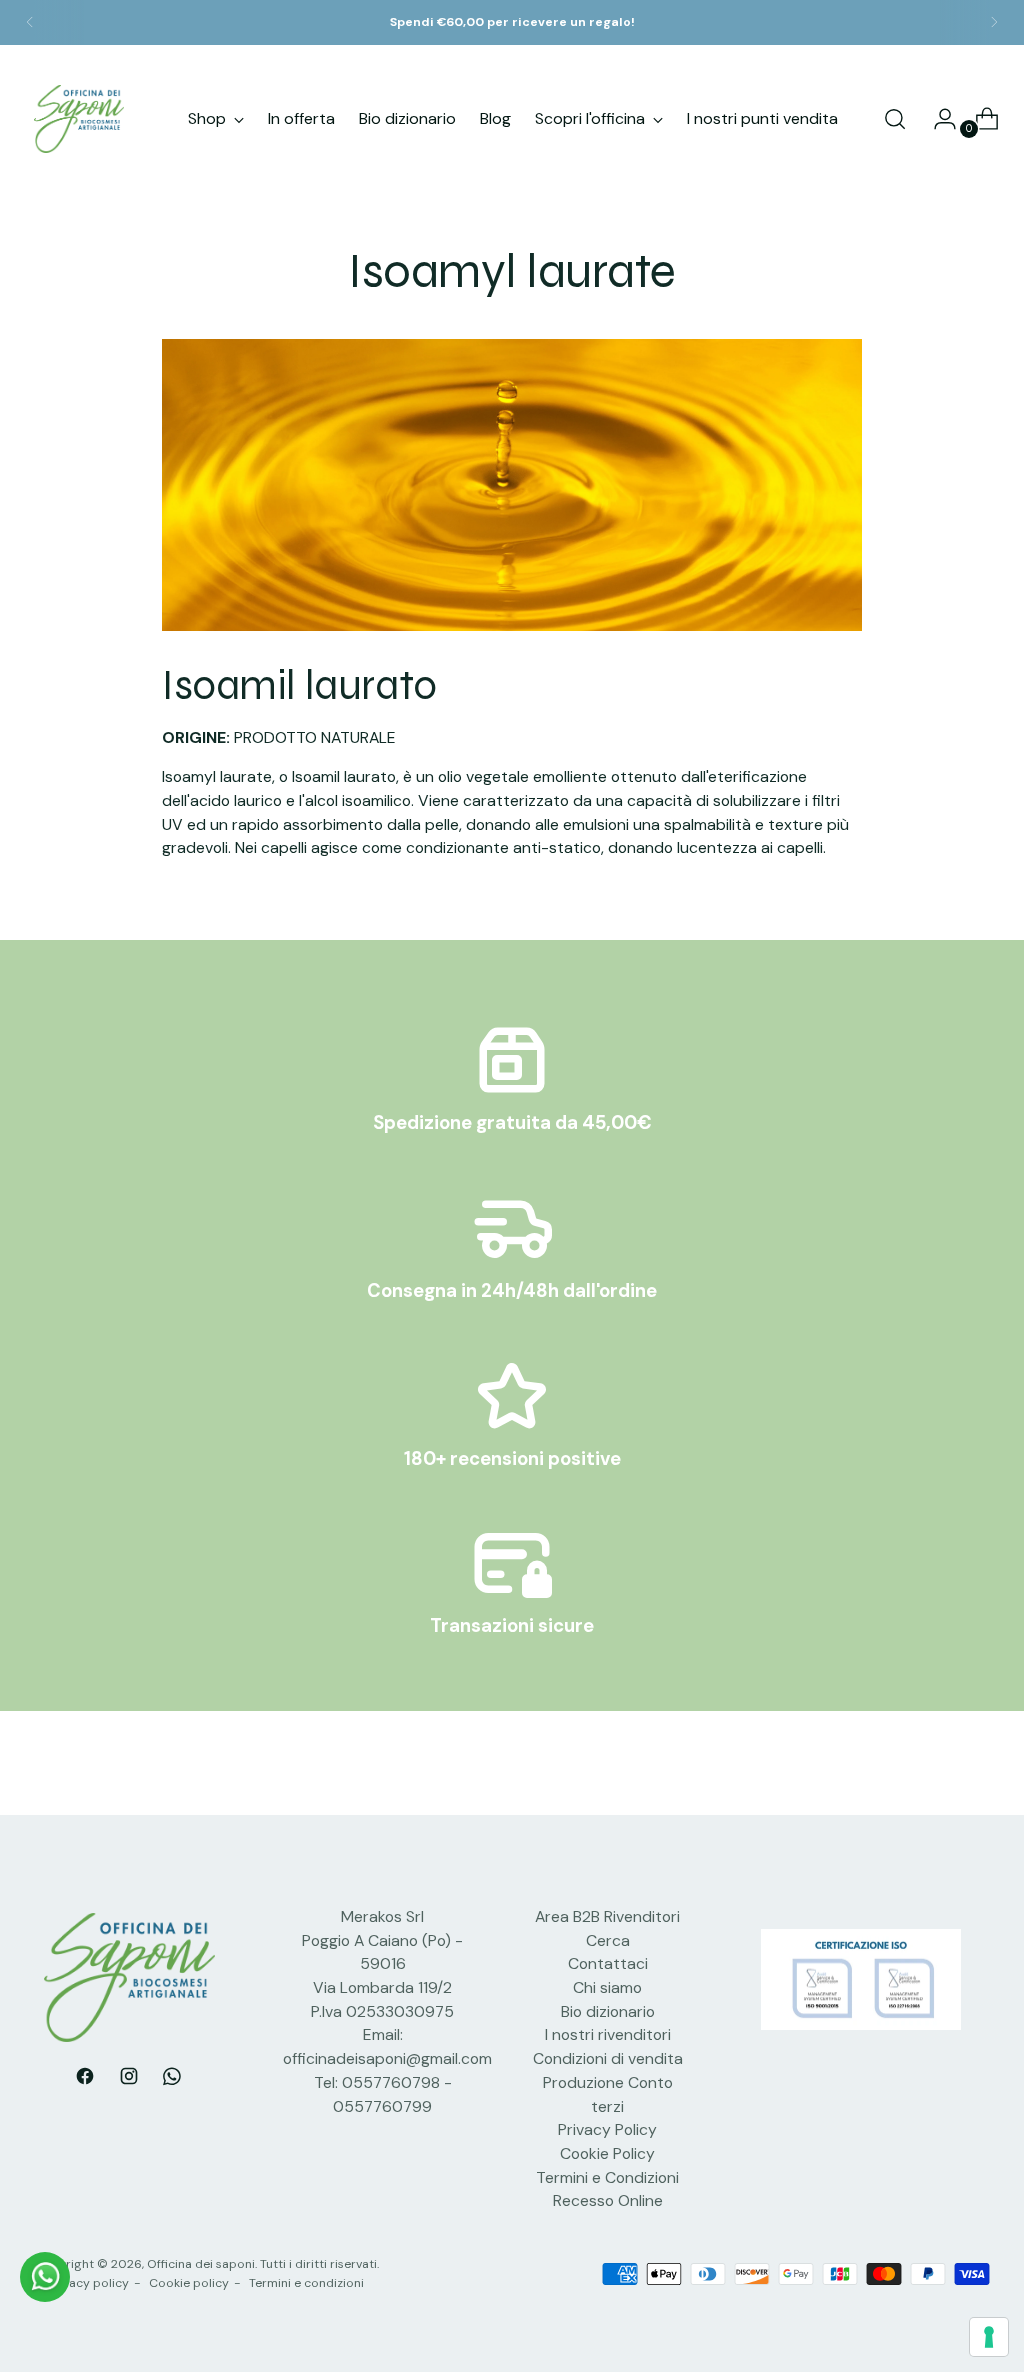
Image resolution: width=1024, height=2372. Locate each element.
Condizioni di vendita (608, 2058)
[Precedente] (30, 22)
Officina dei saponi (201, 2264)
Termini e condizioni (306, 2283)
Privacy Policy (607, 2129)
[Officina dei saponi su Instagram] (129, 2079)
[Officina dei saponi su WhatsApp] (173, 2079)
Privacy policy (88, 2283)
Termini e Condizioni (607, 2177)
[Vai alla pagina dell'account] (937, 119)
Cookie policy (189, 2283)
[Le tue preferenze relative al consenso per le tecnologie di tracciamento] (989, 2337)
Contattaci (608, 1963)
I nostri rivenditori (608, 2034)
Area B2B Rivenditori (607, 1916)
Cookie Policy (607, 2153)
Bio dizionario (608, 2011)
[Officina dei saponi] (79, 119)
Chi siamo (607, 1987)
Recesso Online (608, 2200)
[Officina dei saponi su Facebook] (85, 2079)
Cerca (608, 1940)
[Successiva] (994, 22)
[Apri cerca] (895, 119)
